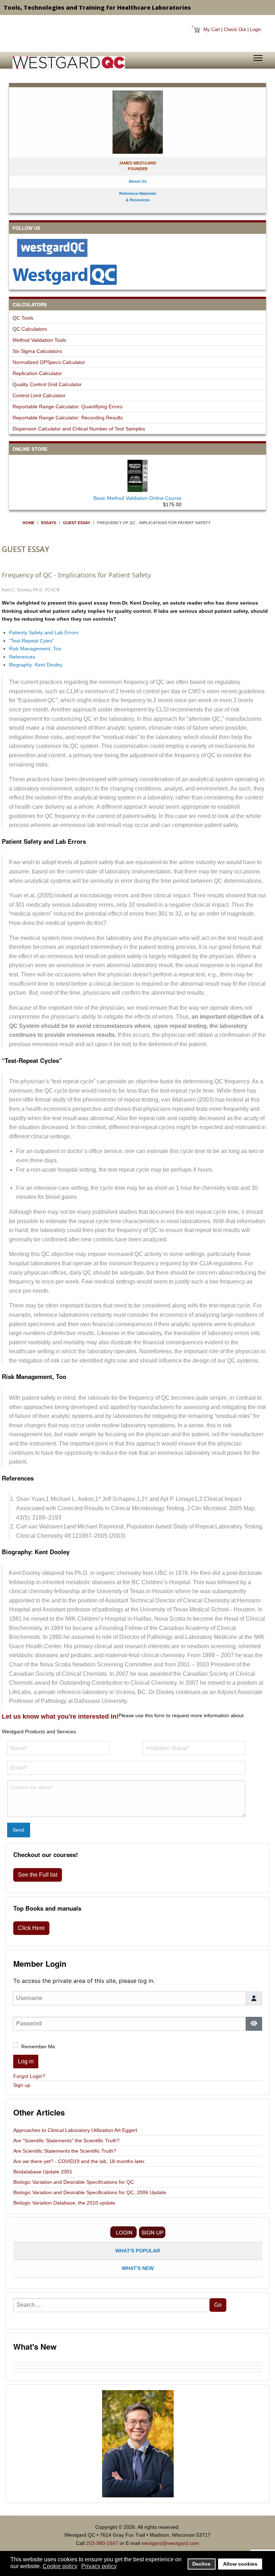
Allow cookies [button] (240, 2564)
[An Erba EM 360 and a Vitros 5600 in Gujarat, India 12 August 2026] (138, 2361)
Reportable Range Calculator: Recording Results (68, 418)
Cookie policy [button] (60, 2566)
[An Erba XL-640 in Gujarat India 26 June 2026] (138, 2374)
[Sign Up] (152, 2232)
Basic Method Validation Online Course (137, 498)
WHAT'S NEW (138, 2268)
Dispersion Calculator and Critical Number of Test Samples (79, 429)
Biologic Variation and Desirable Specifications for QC (74, 2182)
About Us (137, 181)
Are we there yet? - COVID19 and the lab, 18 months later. (79, 2161)
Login (255, 29)
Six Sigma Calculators (37, 351)
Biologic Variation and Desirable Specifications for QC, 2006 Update (90, 2192)
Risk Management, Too (35, 649)
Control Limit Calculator (39, 395)
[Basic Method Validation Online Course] (137, 474)
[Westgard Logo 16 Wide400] (69, 63)
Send (18, 1830)
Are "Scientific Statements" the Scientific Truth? (66, 2141)
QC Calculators (30, 329)
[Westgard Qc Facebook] (137, 248)
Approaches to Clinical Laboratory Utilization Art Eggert (75, 2130)
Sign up (22, 2085)
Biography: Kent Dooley (36, 665)
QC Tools (23, 318)
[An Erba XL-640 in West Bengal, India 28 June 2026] (138, 2370)
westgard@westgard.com (170, 2543)
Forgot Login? (29, 2076)
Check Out (235, 29)
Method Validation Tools (39, 340)
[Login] (124, 2232)
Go (218, 2305)
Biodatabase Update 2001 (43, 2172)
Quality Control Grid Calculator (47, 384)
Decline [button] (201, 2564)
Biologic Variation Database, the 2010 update (64, 2203)
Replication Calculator (37, 373)
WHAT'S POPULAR (138, 2251)
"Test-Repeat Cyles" (32, 641)
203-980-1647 (102, 2543)
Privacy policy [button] (99, 2566)
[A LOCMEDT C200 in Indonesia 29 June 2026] (138, 2367)
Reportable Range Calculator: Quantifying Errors (67, 407)
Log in (26, 2061)
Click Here (31, 1928)
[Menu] (258, 58)
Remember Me (38, 2046)
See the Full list (38, 1875)
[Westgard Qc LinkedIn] (137, 275)
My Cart (212, 29)
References (22, 657)
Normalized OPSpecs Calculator (49, 362)
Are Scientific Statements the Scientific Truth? (65, 2151)
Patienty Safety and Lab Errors (44, 632)
